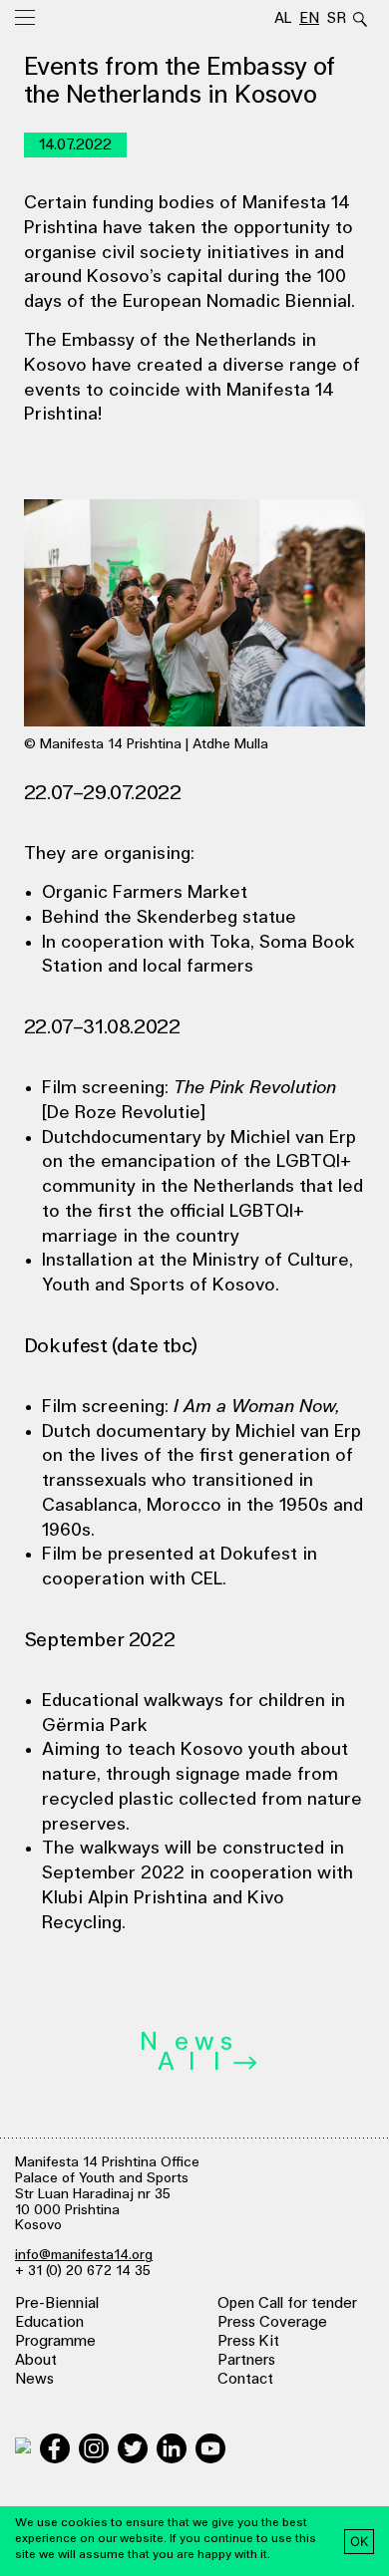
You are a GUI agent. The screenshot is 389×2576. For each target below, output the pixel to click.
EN (309, 18)
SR (336, 18)
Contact (245, 2379)
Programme (55, 2341)
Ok (360, 2541)
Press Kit (248, 2341)
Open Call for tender (287, 2303)
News (34, 2379)
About (36, 2360)
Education (49, 2322)
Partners (246, 2360)
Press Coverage (272, 2322)
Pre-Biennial (57, 2303)
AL (283, 18)
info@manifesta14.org (84, 2255)
